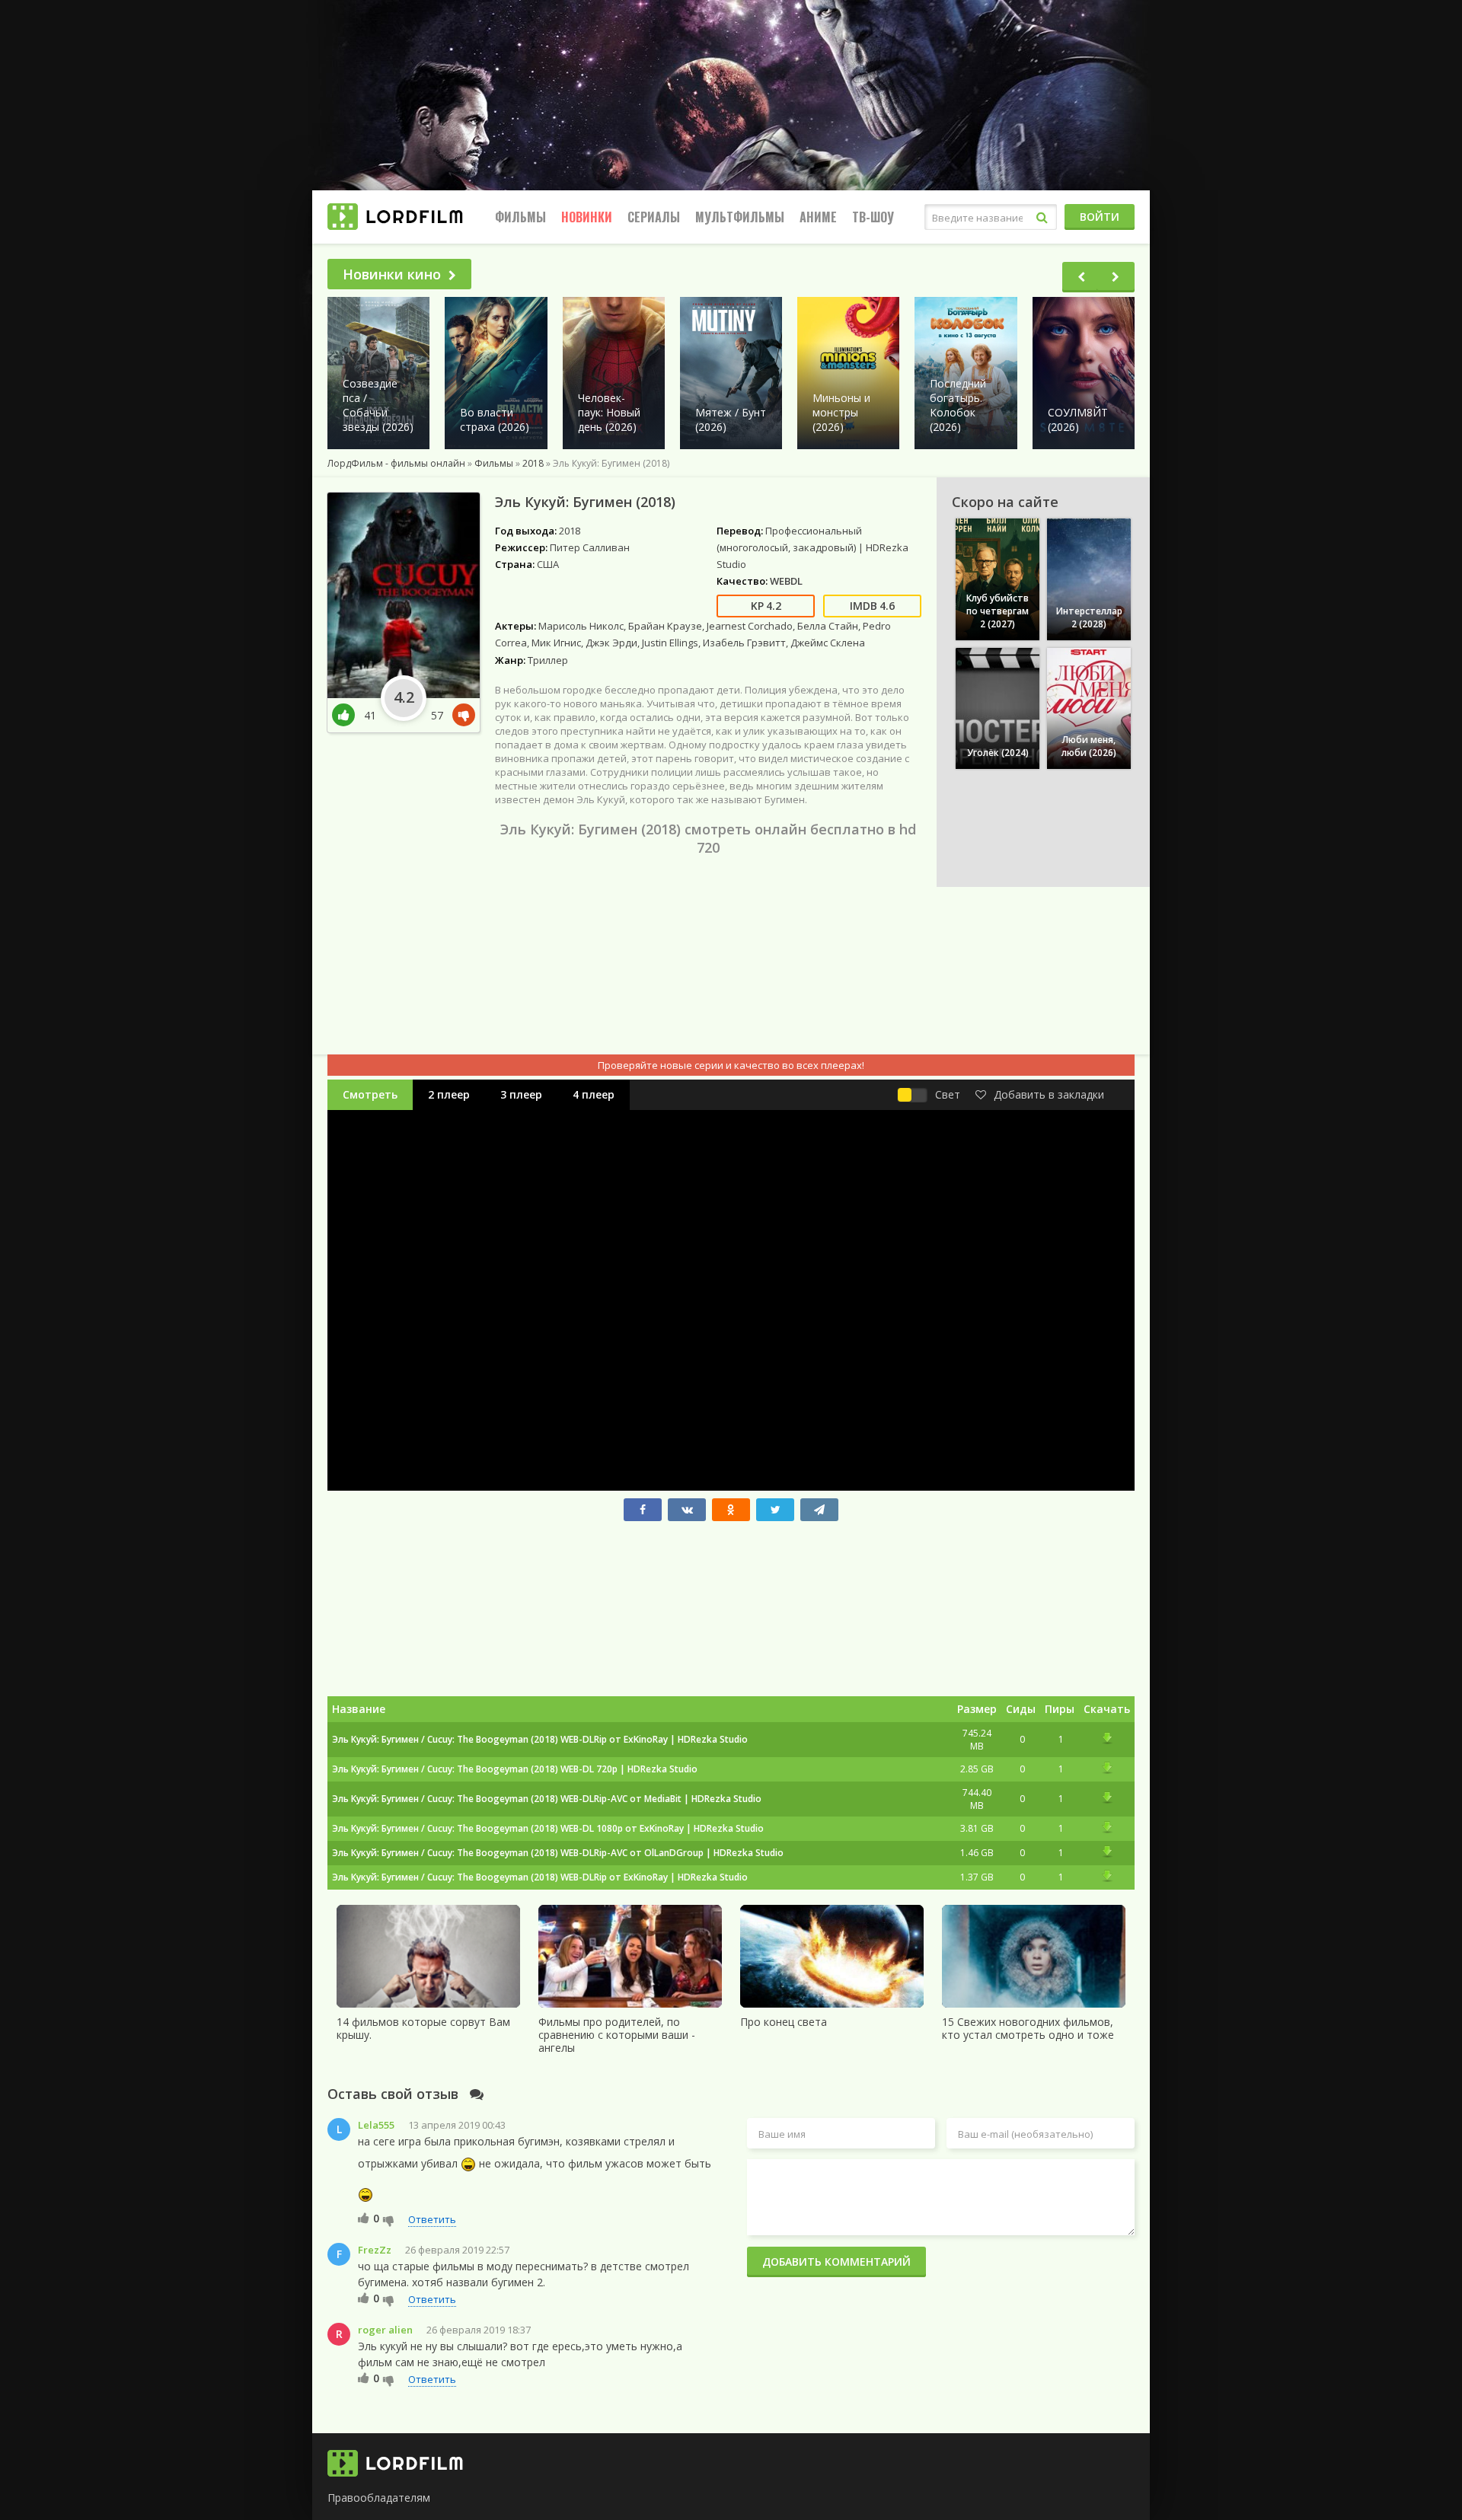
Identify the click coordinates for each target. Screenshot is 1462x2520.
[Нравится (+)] (364, 2218)
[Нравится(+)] (348, 715)
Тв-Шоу (873, 217)
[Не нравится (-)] (389, 2220)
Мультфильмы (740, 217)
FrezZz (375, 2250)
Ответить (432, 2219)
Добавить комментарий (836, 2262)
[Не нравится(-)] (461, 715)
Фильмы (520, 217)
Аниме (818, 217)
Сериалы (654, 217)
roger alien (385, 2330)
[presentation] (1081, 277)
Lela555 (376, 2125)
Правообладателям (379, 2498)
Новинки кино (392, 274)
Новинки (587, 217)
